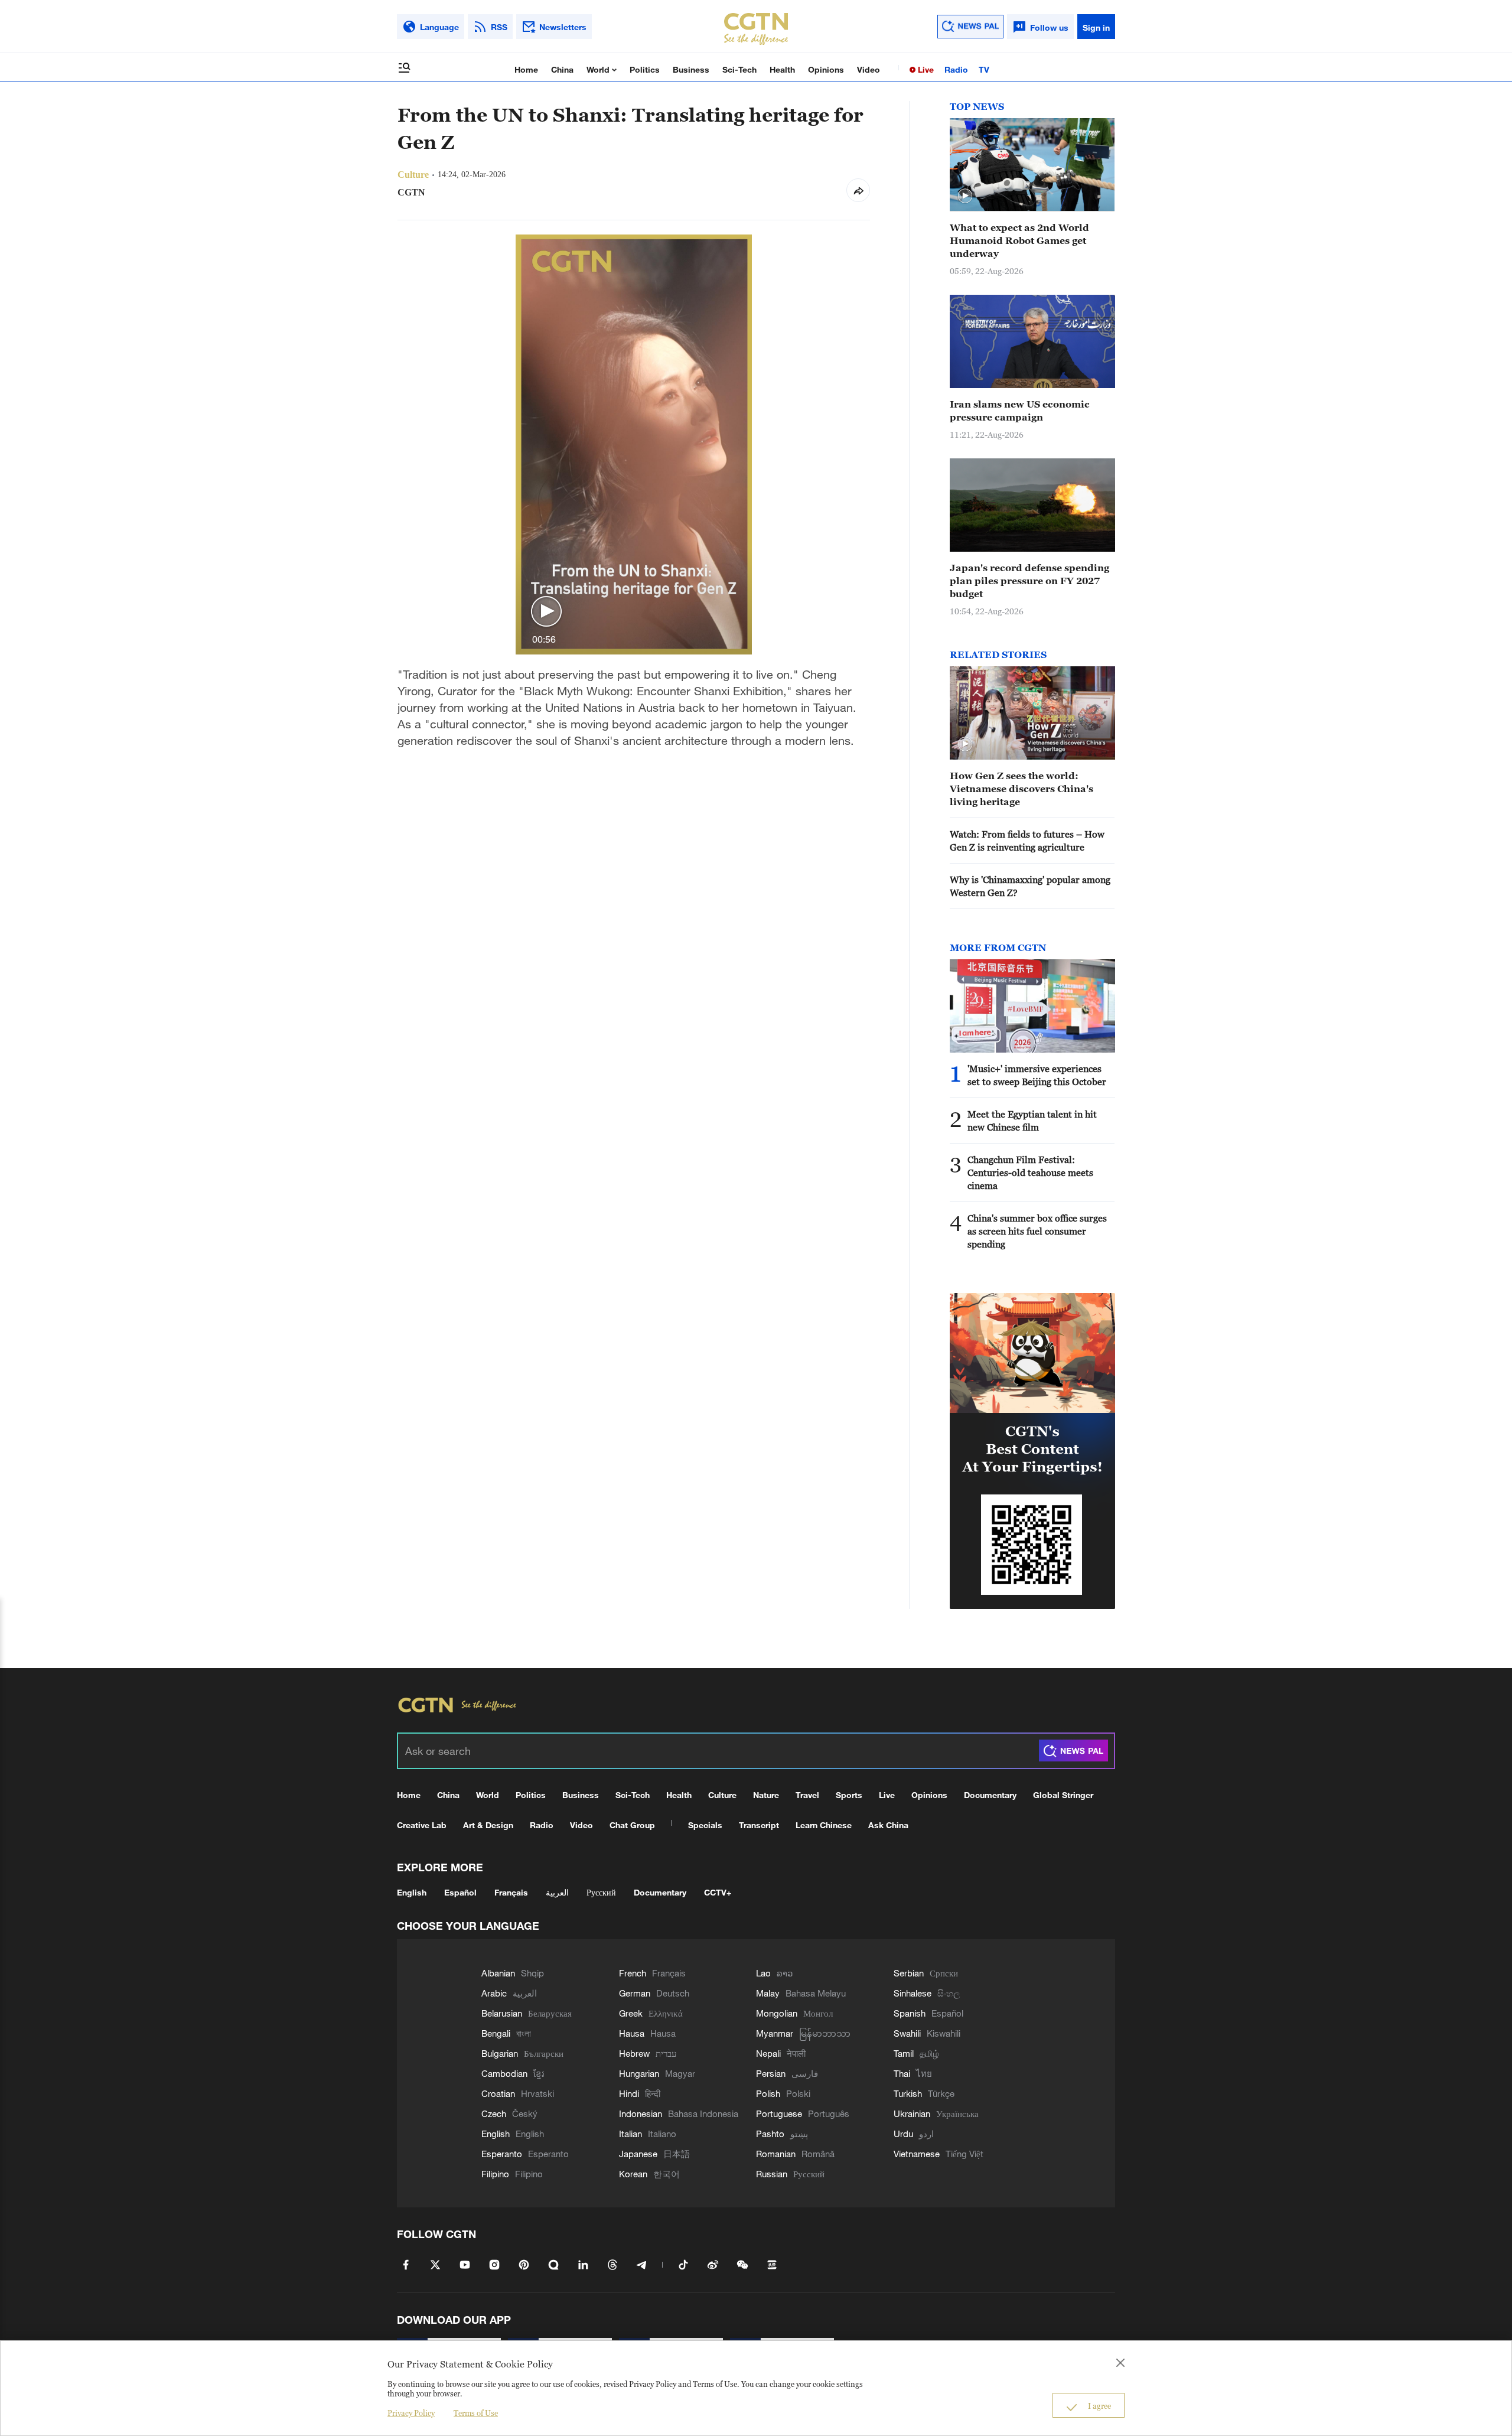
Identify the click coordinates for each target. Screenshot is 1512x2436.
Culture (722, 1795)
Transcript (759, 1825)
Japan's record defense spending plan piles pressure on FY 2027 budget (1029, 581)
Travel (807, 1795)
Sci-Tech (739, 69)
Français (511, 1892)
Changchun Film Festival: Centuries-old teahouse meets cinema (1030, 1173)
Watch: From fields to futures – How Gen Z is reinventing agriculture (1027, 841)
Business (691, 69)
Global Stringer (1063, 1795)
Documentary (990, 1795)
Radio (956, 69)
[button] (546, 612)
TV (984, 69)
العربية (557, 1892)
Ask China (888, 1825)
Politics (645, 69)
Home (526, 69)
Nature (766, 1795)
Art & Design (488, 1825)
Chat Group (632, 1825)
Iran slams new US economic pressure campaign (1020, 411)
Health (782, 69)
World (599, 69)
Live (925, 69)
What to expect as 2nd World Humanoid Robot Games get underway (1019, 240)
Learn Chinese (824, 1825)
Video (869, 69)
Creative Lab (422, 1825)
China (562, 69)
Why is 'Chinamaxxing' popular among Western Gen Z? (1030, 886)
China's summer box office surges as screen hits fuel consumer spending (1037, 1231)
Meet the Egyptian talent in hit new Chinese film (1032, 1121)
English (412, 1892)
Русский (601, 1892)
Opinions (826, 69)
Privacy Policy (411, 2413)
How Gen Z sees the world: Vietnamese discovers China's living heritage (1021, 789)
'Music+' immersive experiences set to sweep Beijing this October (1037, 1075)
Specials (705, 1825)
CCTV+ (718, 1892)
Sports (849, 1795)
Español (460, 1892)
